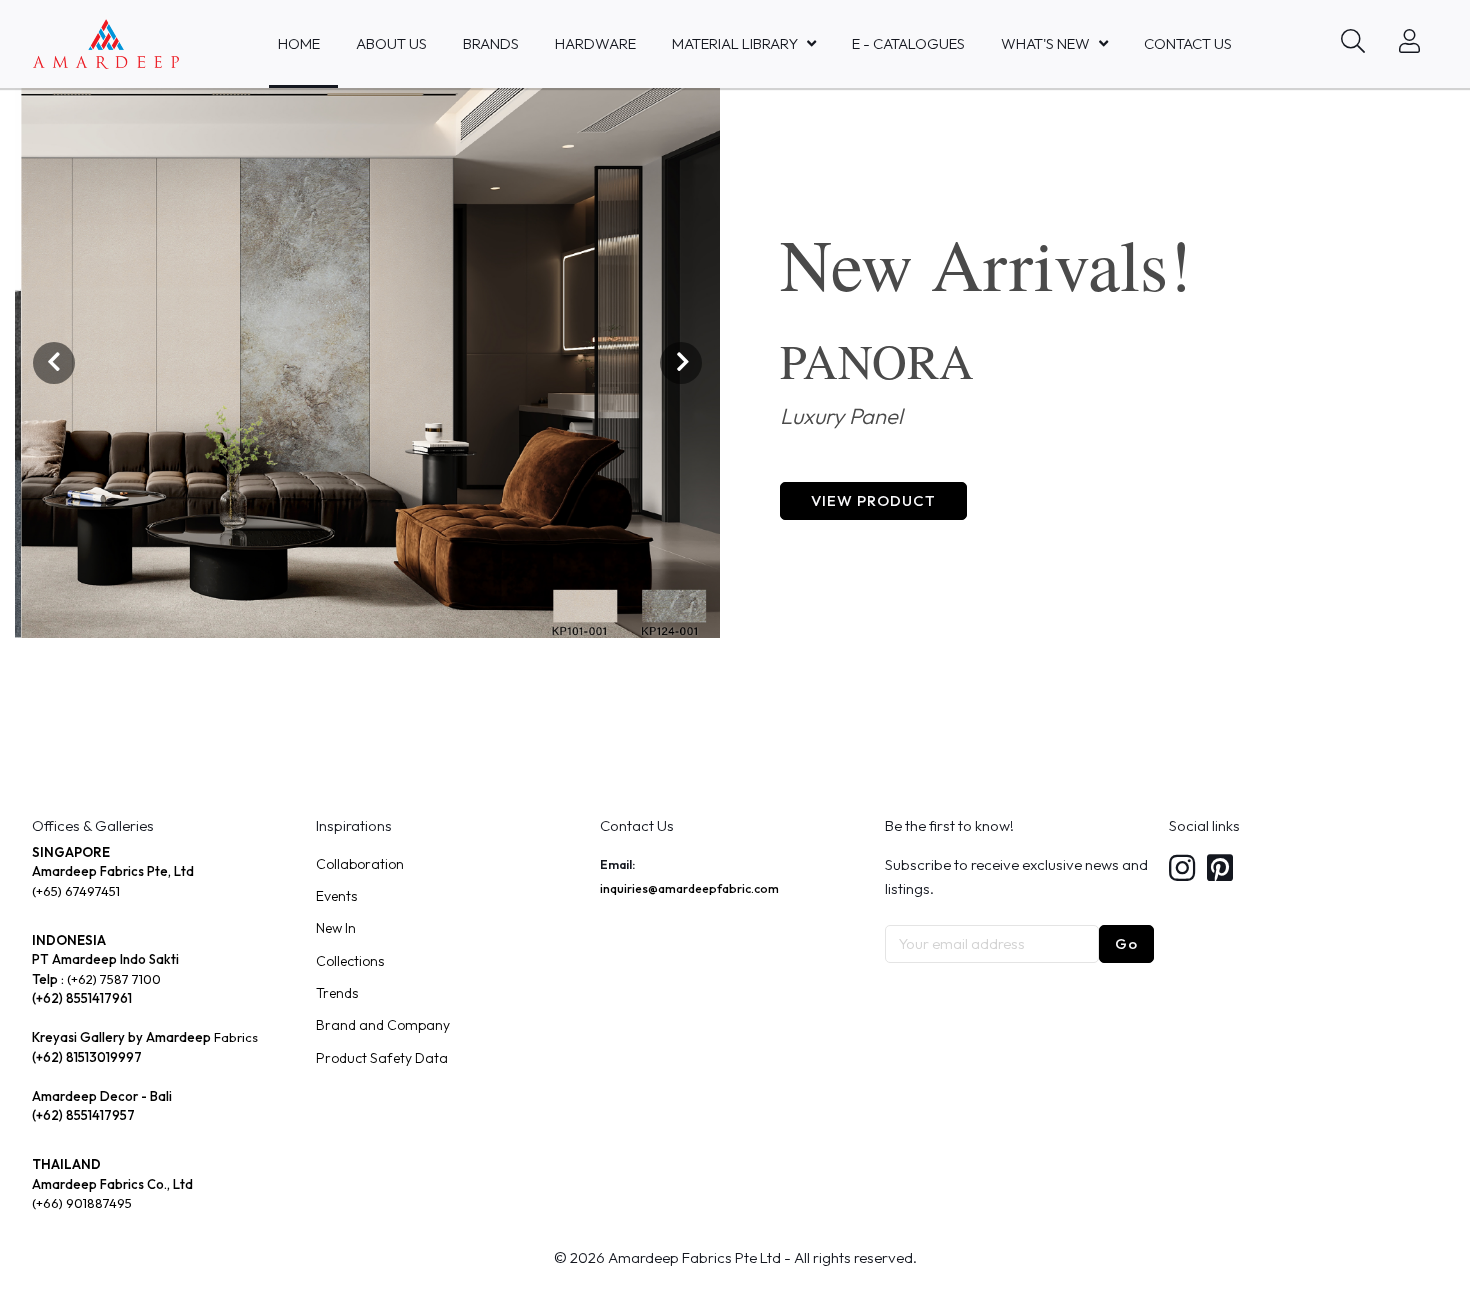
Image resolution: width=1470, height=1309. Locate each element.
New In (336, 928)
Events (336, 896)
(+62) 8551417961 (82, 998)
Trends (337, 993)
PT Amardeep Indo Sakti (105, 959)
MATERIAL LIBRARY (735, 43)
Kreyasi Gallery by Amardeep (121, 1037)
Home (299, 43)
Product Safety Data (382, 1058)
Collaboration (360, 864)
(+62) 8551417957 (83, 1115)
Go (1126, 943)
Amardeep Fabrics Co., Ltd (112, 1184)
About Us (391, 43)
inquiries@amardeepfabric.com (689, 888)
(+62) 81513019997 (87, 1057)
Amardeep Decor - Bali (102, 1096)
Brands (491, 43)
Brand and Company (383, 1025)
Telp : (49, 979)
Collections (350, 961)
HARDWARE (595, 43)
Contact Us (1188, 43)
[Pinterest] (1220, 869)
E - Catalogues (908, 43)
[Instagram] (1182, 869)
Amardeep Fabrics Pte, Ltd (113, 871)
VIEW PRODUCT (873, 500)
